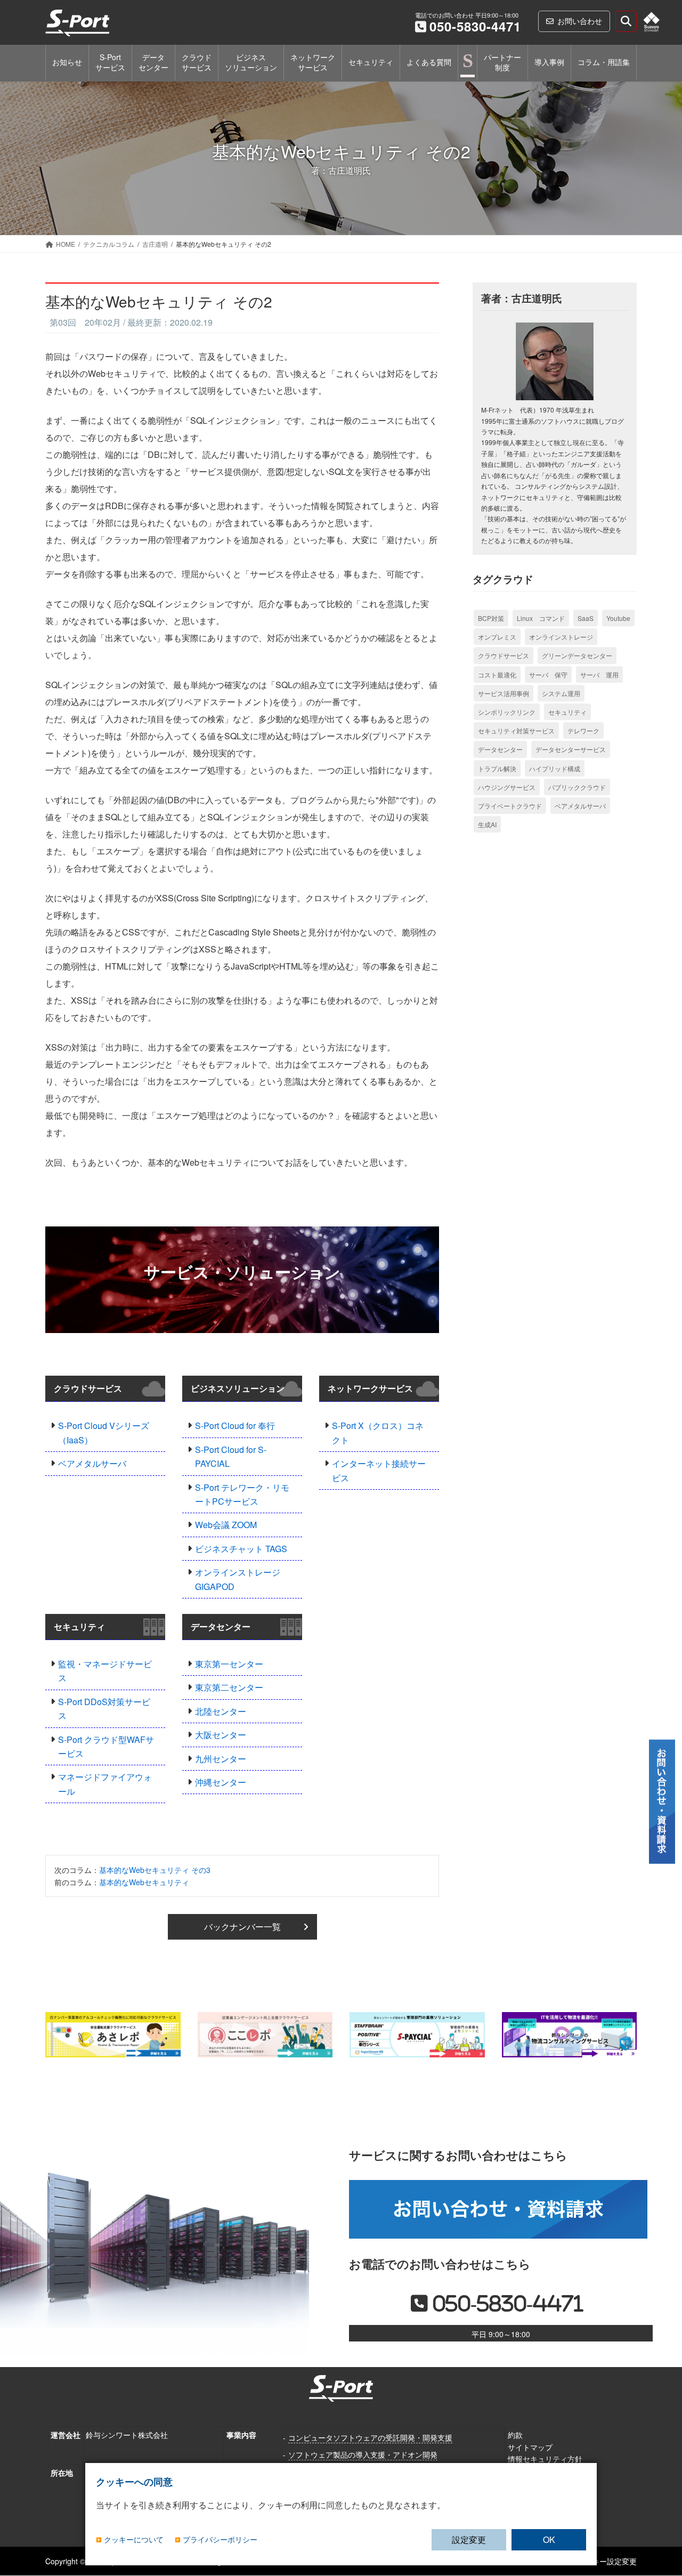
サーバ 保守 (548, 675)
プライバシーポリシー (220, 2540)
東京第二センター (229, 1687)
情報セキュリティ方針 (545, 2459)
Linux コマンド (541, 618)
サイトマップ (530, 2447)
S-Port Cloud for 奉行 (235, 1426)
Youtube (618, 618)
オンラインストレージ (561, 637)
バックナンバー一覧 (242, 1927)
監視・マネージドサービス (105, 1671)
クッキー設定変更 (607, 2561)
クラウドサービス (88, 1388)
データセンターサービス (571, 749)
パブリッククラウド (577, 787)
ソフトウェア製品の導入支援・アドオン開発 (363, 2454)
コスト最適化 (497, 675)
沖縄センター (221, 1782)
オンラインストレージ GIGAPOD (238, 1579)
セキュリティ (79, 1626)
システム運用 (561, 693)
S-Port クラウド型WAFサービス (106, 1746)
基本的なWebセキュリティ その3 (155, 1870)
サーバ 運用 (599, 675)
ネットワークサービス (370, 1388)
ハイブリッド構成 (555, 768)
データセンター (221, 1626)
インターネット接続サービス (379, 1470)
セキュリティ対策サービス (516, 730)
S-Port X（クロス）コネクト (378, 1432)
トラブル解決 (497, 768)
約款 (515, 2435)
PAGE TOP (663, 2513)
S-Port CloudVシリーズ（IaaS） (104, 1432)
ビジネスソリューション (238, 1388)
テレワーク (583, 730)
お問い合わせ (580, 21)
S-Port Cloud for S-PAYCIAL (231, 1456)
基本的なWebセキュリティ (144, 1882)
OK (549, 2539)
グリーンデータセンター (577, 655)
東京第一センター (229, 1664)
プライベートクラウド (510, 806)
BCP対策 (491, 618)
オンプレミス (497, 637)
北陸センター (221, 1711)
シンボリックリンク (507, 712)
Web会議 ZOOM (226, 1525)
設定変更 (469, 2539)
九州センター (221, 1759)
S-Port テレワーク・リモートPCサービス (242, 1494)
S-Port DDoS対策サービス (104, 1709)
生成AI (487, 824)
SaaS (586, 618)
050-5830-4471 (475, 26)
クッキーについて (134, 2540)
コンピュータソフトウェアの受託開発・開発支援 (370, 2437)
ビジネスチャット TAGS (241, 1549)
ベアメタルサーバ (92, 1463)
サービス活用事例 (504, 693)
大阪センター (221, 1735)
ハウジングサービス (507, 787)
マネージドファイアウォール (105, 1784)
